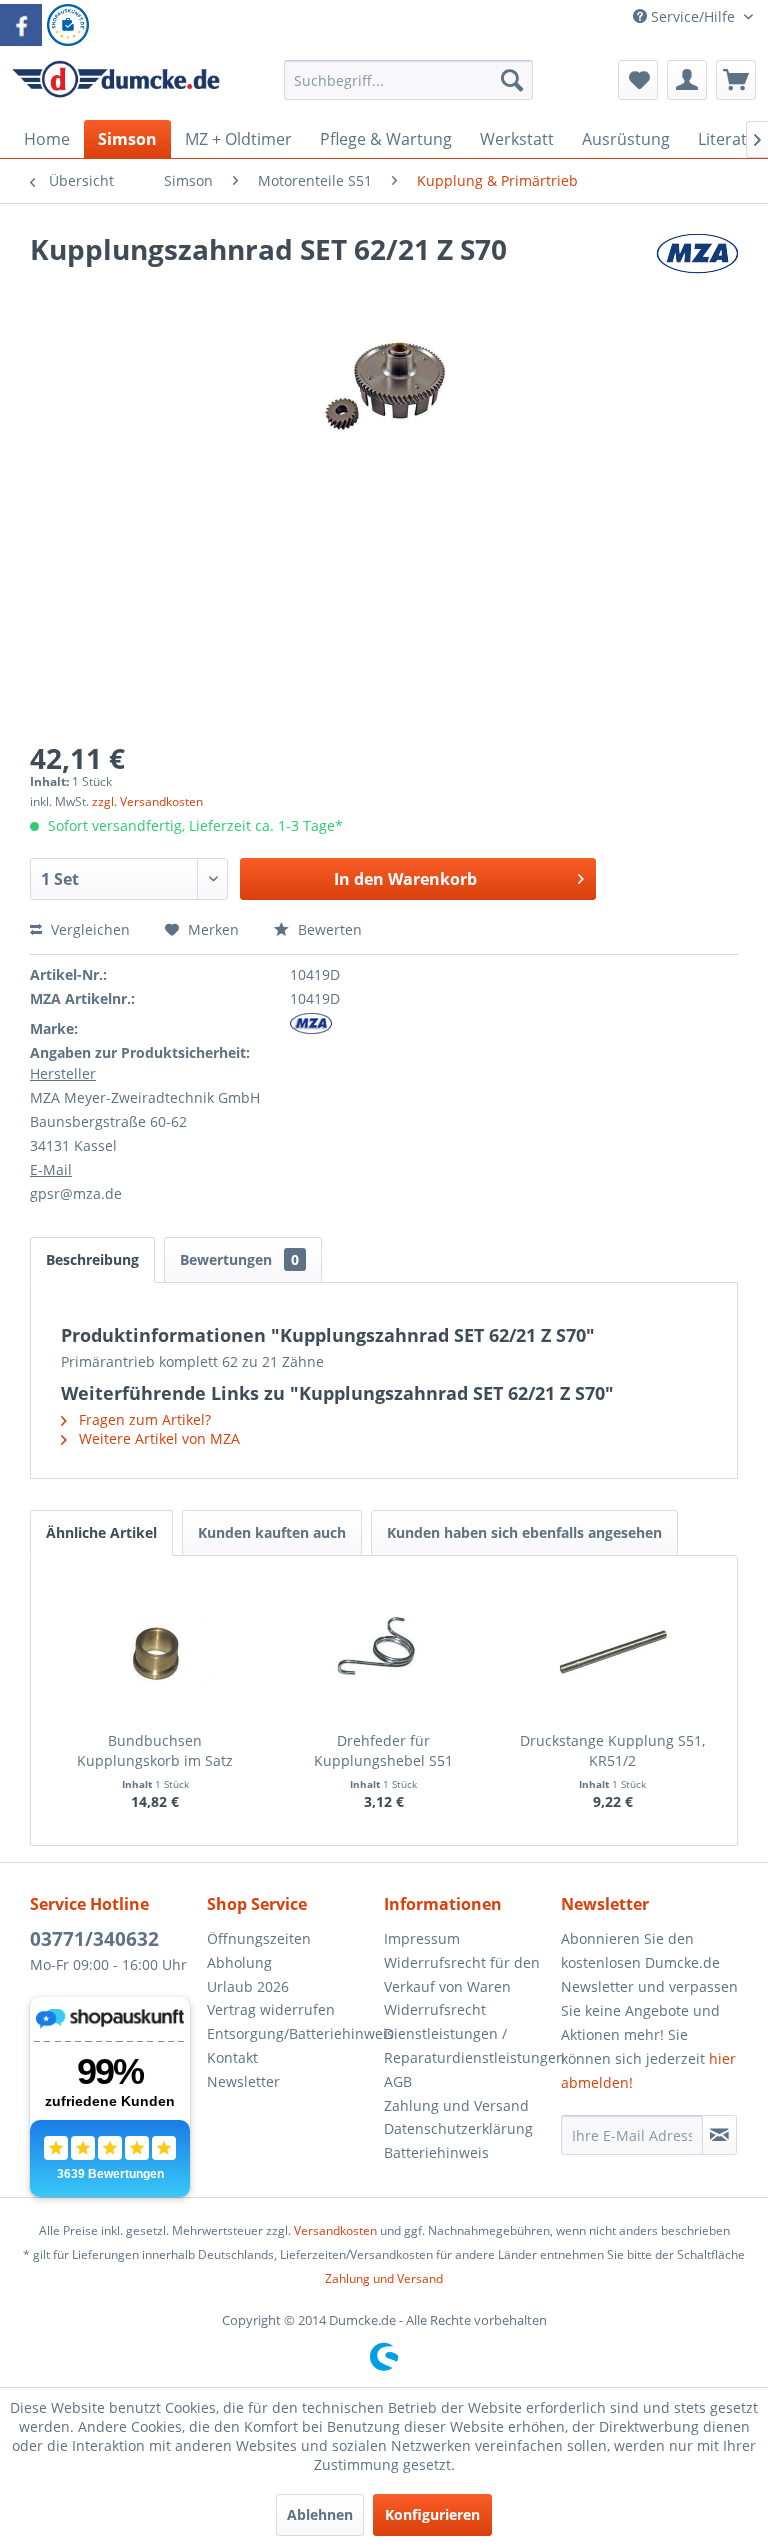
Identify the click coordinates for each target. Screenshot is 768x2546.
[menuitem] (409, 89)
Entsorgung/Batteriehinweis (290, 2033)
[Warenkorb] (736, 80)
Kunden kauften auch (272, 1532)
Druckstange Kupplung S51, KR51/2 (612, 1750)
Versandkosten (335, 2230)
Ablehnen (320, 2514)
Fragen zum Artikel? (143, 1419)
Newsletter (243, 2081)
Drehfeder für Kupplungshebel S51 (383, 1750)
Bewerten (328, 929)
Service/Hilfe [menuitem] (693, 16)
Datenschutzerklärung (458, 2128)
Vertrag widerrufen (271, 2009)
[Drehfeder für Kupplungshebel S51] (384, 1651)
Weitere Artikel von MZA (157, 1438)
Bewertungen (239, 1259)
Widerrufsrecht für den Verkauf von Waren (462, 1974)
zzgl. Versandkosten (147, 801)
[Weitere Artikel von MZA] (697, 269)
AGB (398, 2081)
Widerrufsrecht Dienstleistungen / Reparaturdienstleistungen (467, 2033)
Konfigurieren (432, 2514)
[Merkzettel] (638, 80)
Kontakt (232, 2057)
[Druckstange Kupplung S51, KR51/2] (612, 1651)
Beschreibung (92, 1259)
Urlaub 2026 (248, 1986)
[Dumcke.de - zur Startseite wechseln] (116, 85)
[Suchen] (512, 80)
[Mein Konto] (687, 80)
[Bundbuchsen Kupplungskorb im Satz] (155, 1651)
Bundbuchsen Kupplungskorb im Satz (155, 1750)
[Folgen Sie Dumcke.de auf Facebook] (21, 25)
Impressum (422, 1938)
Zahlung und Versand (456, 2105)
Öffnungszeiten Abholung (259, 1950)
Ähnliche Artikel (101, 1532)
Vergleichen (88, 929)
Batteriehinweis (436, 2152)
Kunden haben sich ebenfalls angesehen (524, 1532)
